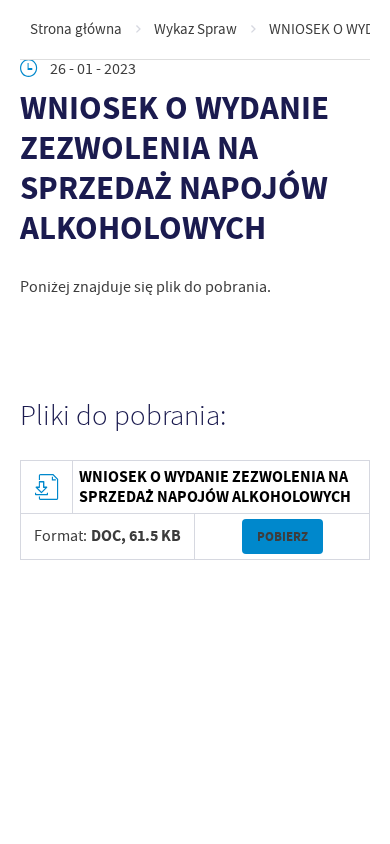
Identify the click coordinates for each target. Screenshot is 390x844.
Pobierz (282, 536)
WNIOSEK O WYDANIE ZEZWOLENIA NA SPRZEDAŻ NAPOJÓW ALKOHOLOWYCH (215, 487)
